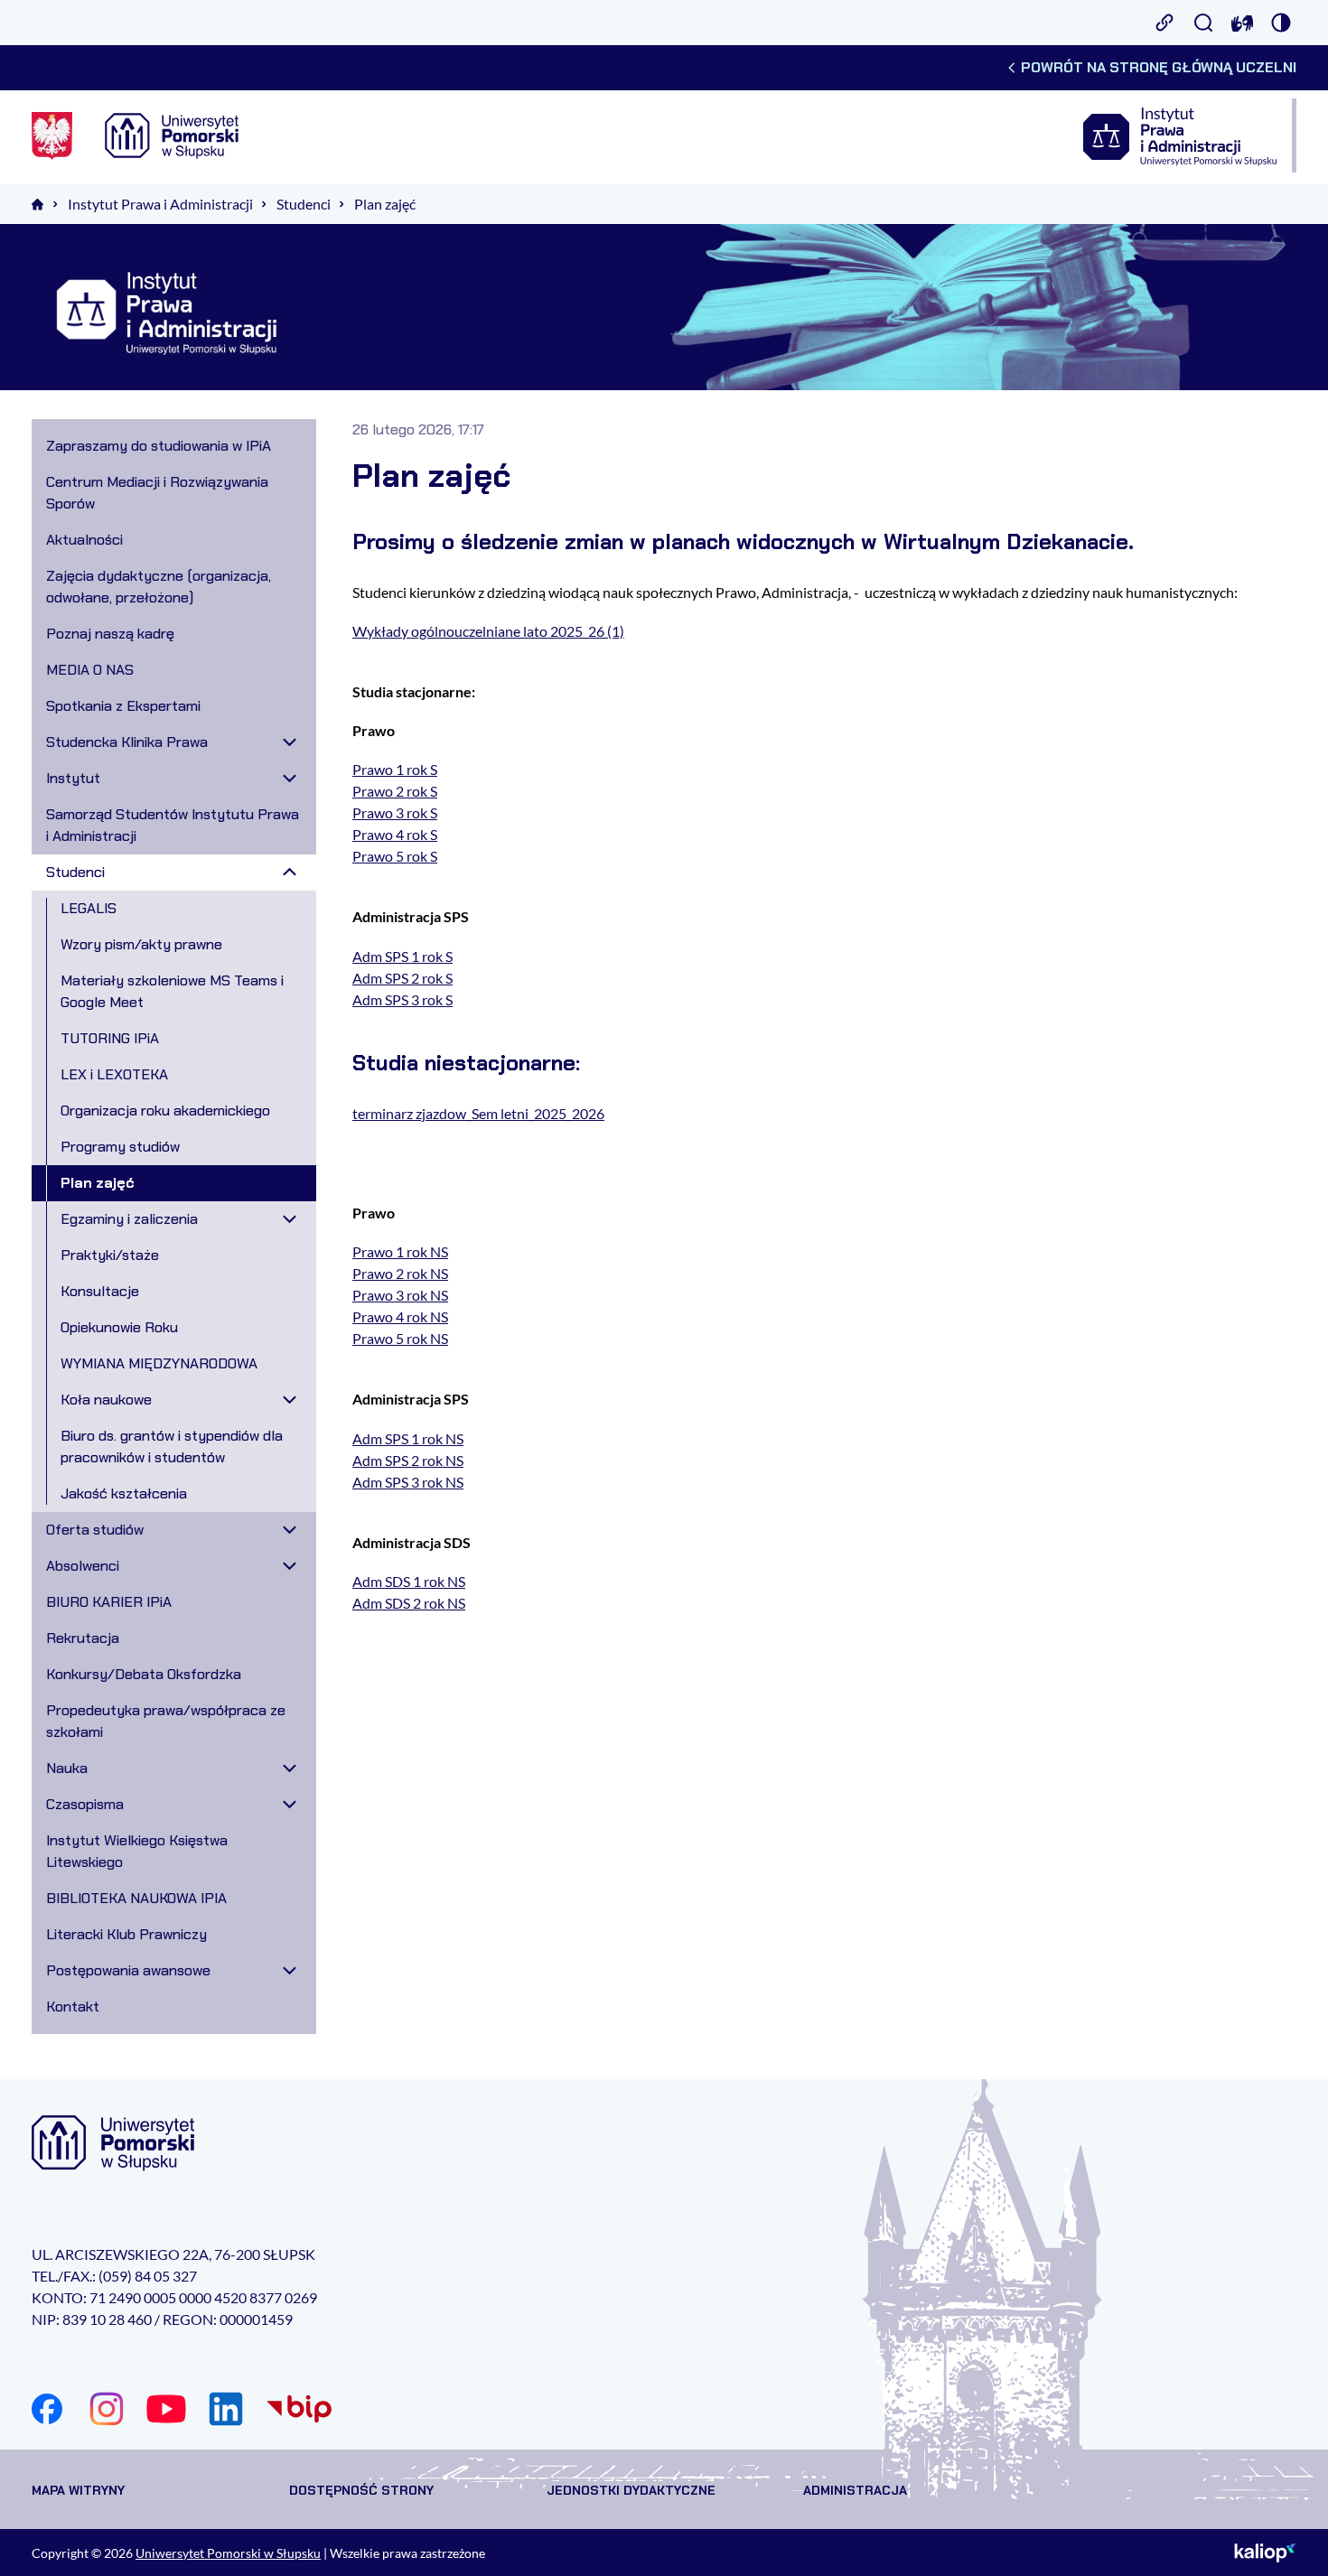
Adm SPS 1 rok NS (408, 1438)
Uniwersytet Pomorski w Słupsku (228, 2553)
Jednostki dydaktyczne (631, 2490)
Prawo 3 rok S (395, 812)
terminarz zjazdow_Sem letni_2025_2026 (478, 1113)
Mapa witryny (78, 2490)
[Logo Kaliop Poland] (1265, 2553)
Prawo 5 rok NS (400, 1338)
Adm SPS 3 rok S (402, 999)
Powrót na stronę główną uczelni (1159, 67)
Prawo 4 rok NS (400, 1316)
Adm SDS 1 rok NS (409, 1581)
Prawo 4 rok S (395, 834)
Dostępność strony (361, 2490)
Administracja (855, 2490)
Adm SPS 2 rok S (402, 978)
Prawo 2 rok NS (400, 1273)
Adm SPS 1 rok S (402, 956)
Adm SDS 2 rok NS (409, 1603)
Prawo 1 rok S (395, 769)
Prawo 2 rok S (395, 791)
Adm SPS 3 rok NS (408, 1482)
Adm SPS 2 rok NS (408, 1460)
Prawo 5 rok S (395, 856)
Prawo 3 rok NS (400, 1295)
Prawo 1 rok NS (400, 1251)
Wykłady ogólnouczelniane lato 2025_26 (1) (488, 631)
